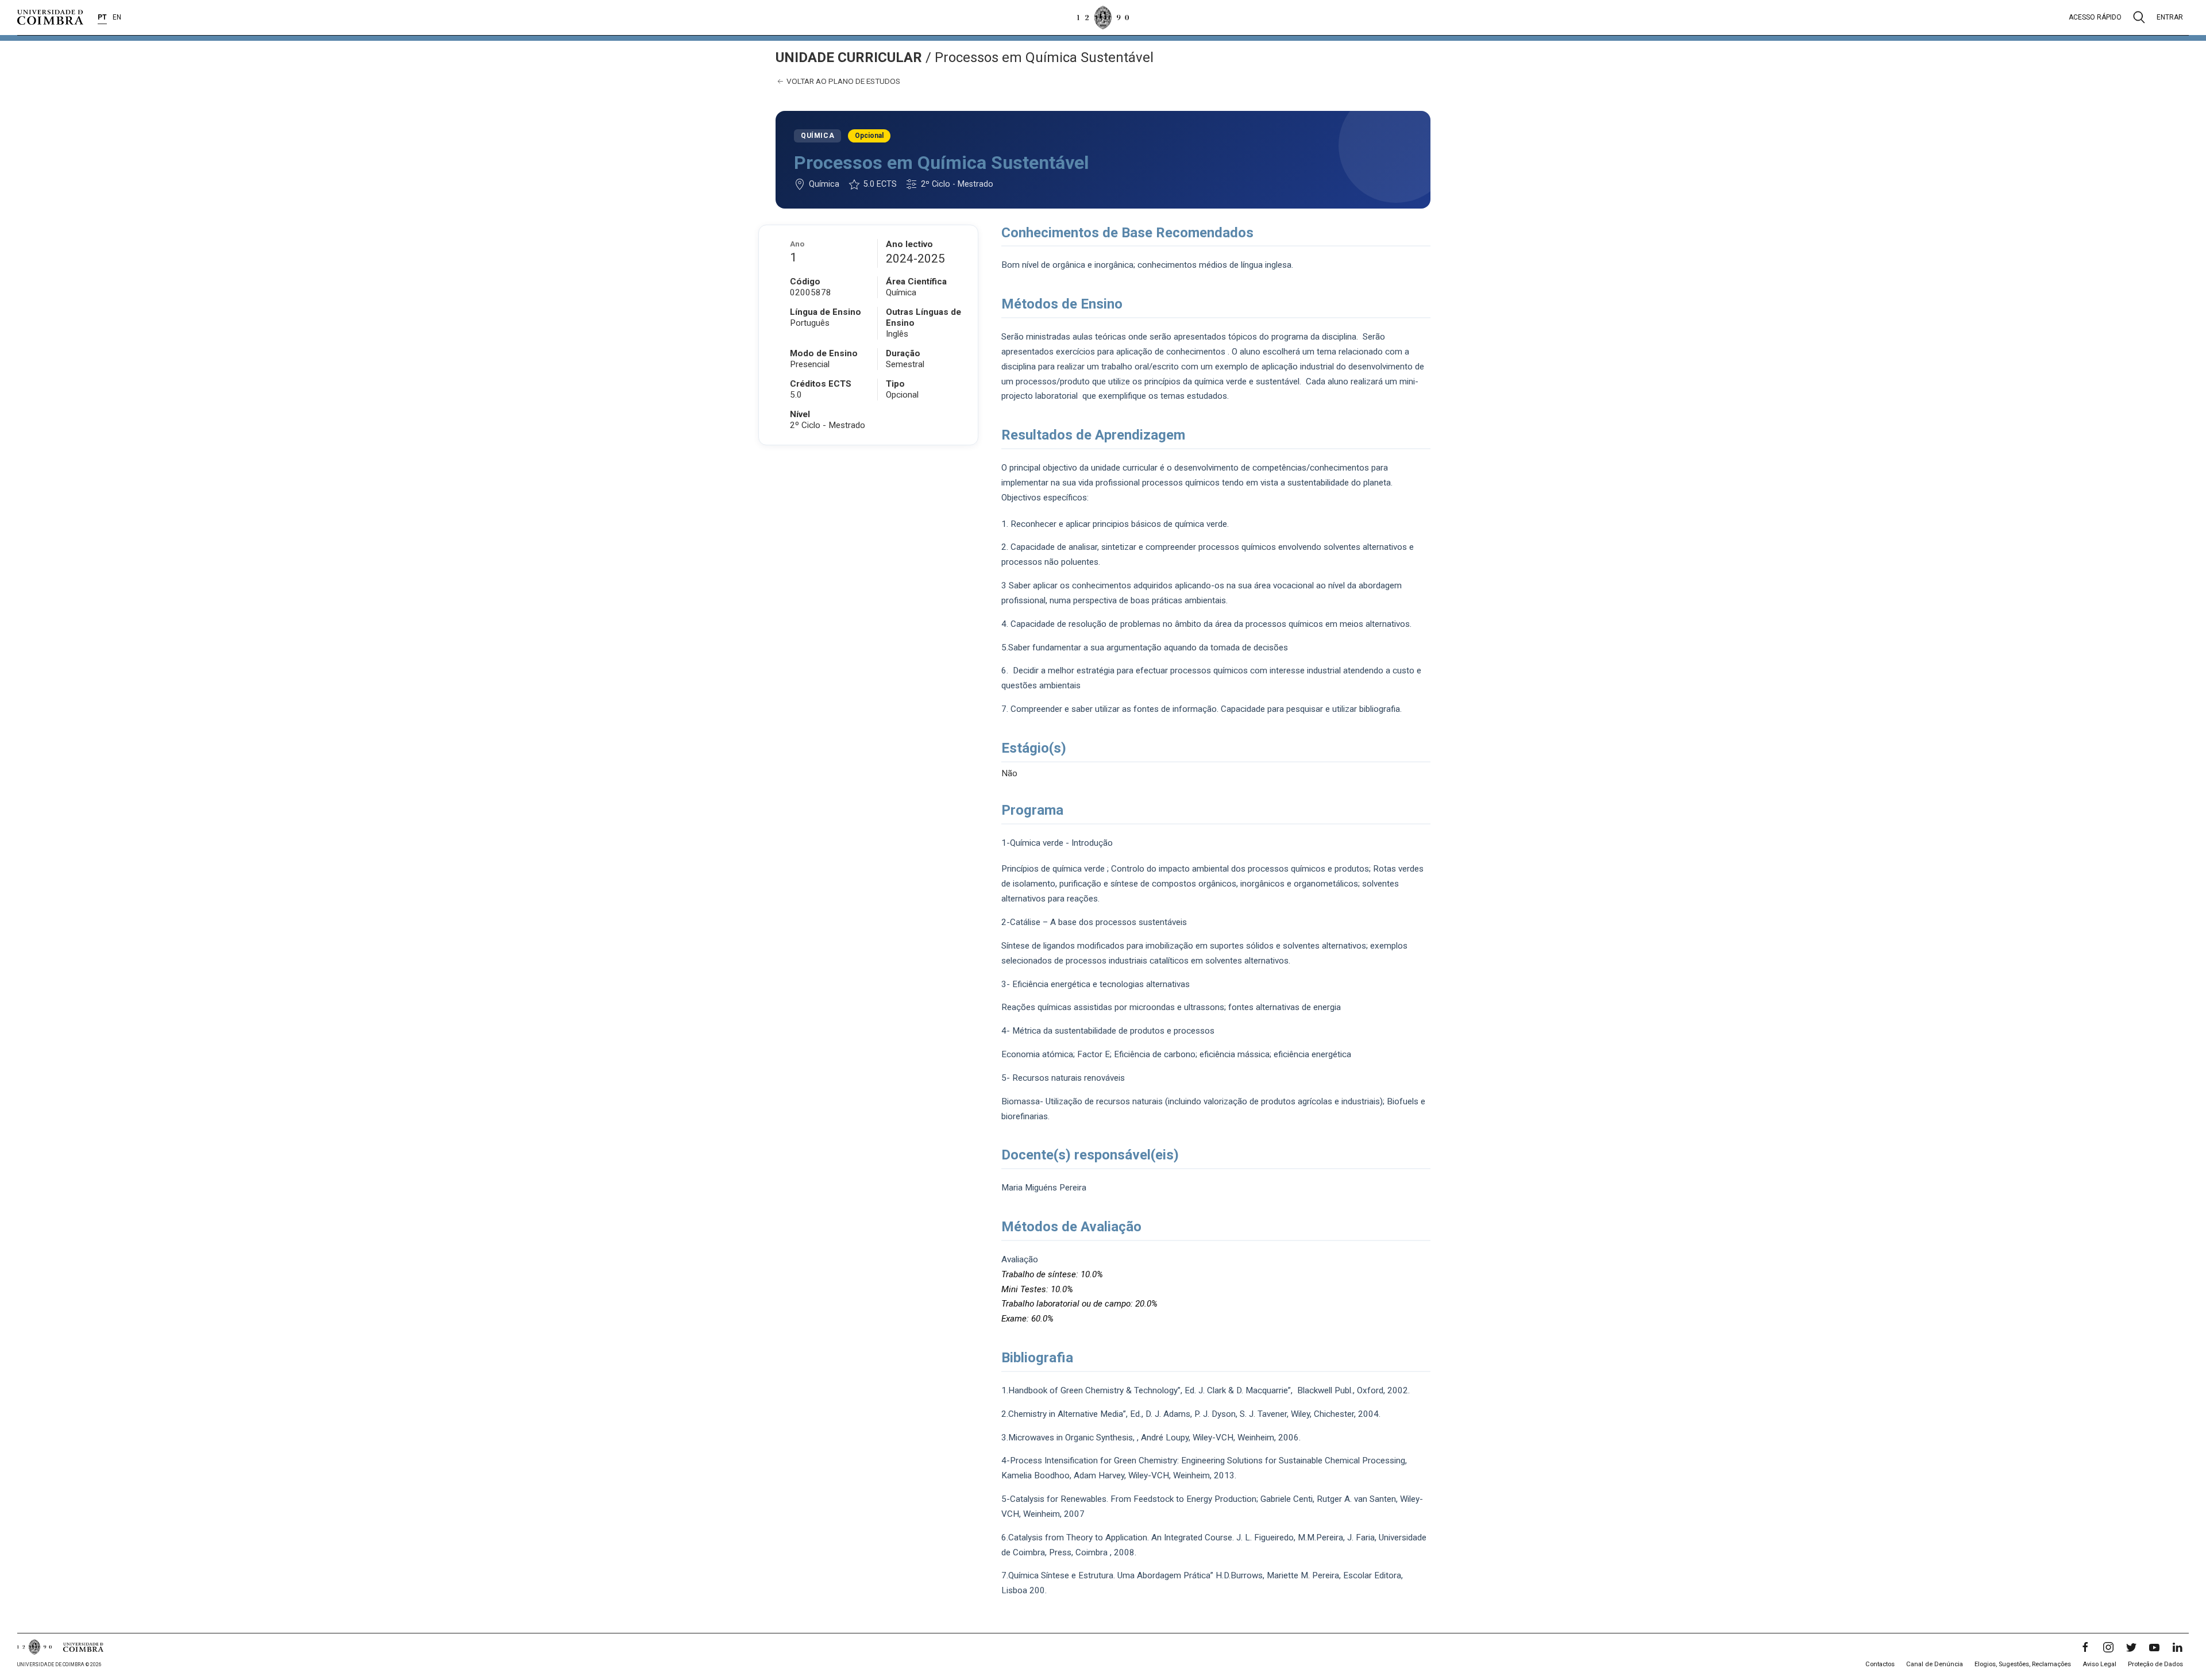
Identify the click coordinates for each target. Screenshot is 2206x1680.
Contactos (1880, 1664)
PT (102, 17)
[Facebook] (2085, 1647)
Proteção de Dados (2155, 1664)
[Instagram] (2108, 1647)
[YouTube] (2154, 1647)
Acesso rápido (2095, 17)
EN (117, 17)
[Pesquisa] (2139, 17)
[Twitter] (2131, 1647)
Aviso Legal (2099, 1664)
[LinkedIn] (2177, 1647)
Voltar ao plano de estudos (842, 81)
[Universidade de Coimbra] (50, 17)
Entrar (2170, 17)
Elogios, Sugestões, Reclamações (2023, 1664)
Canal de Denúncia (1935, 1664)
